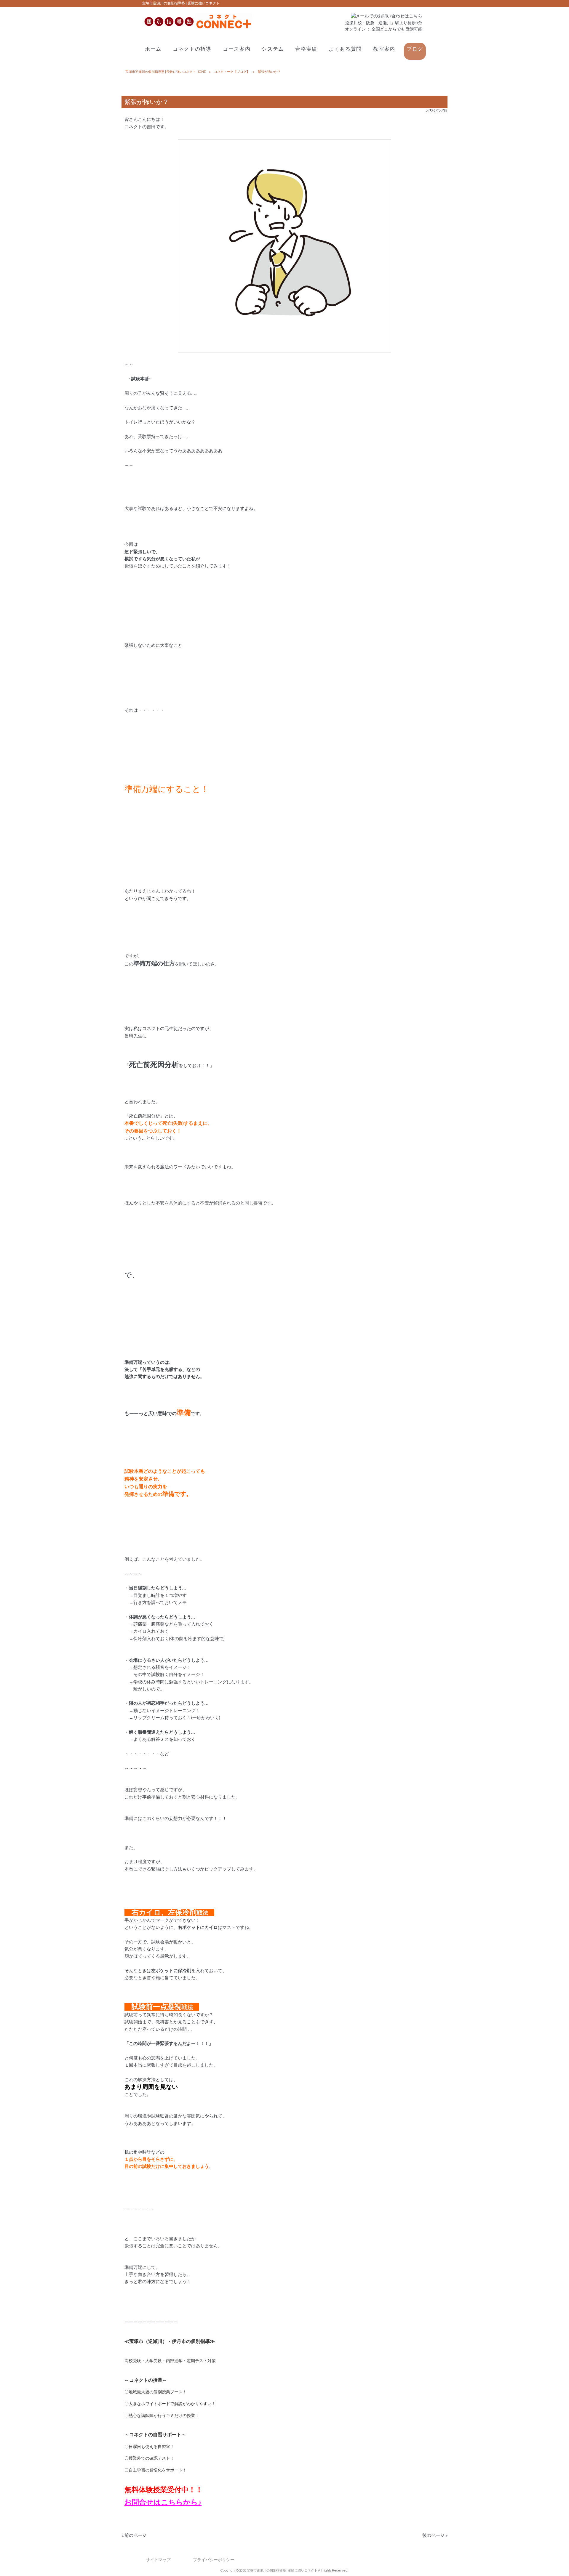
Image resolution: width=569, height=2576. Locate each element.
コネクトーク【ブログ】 (232, 72)
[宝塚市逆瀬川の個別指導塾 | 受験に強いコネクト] (197, 28)
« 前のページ (134, 2536)
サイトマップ (158, 2560)
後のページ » (435, 2536)
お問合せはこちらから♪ (163, 2502)
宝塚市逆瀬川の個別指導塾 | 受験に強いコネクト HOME (166, 72)
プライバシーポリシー (214, 2560)
